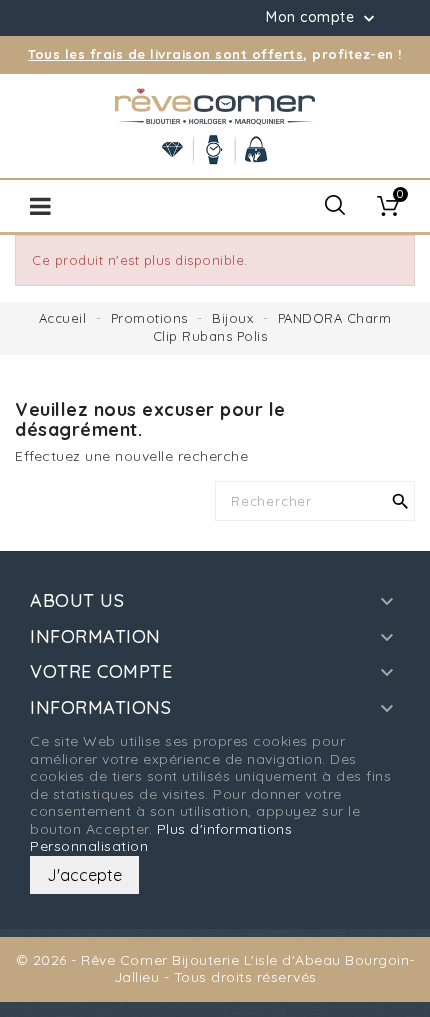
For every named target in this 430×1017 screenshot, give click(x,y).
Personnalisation (89, 846)
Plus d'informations (225, 829)
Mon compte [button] (322, 18)
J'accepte (84, 875)
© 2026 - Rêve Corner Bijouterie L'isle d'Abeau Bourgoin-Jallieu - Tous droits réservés (215, 969)
